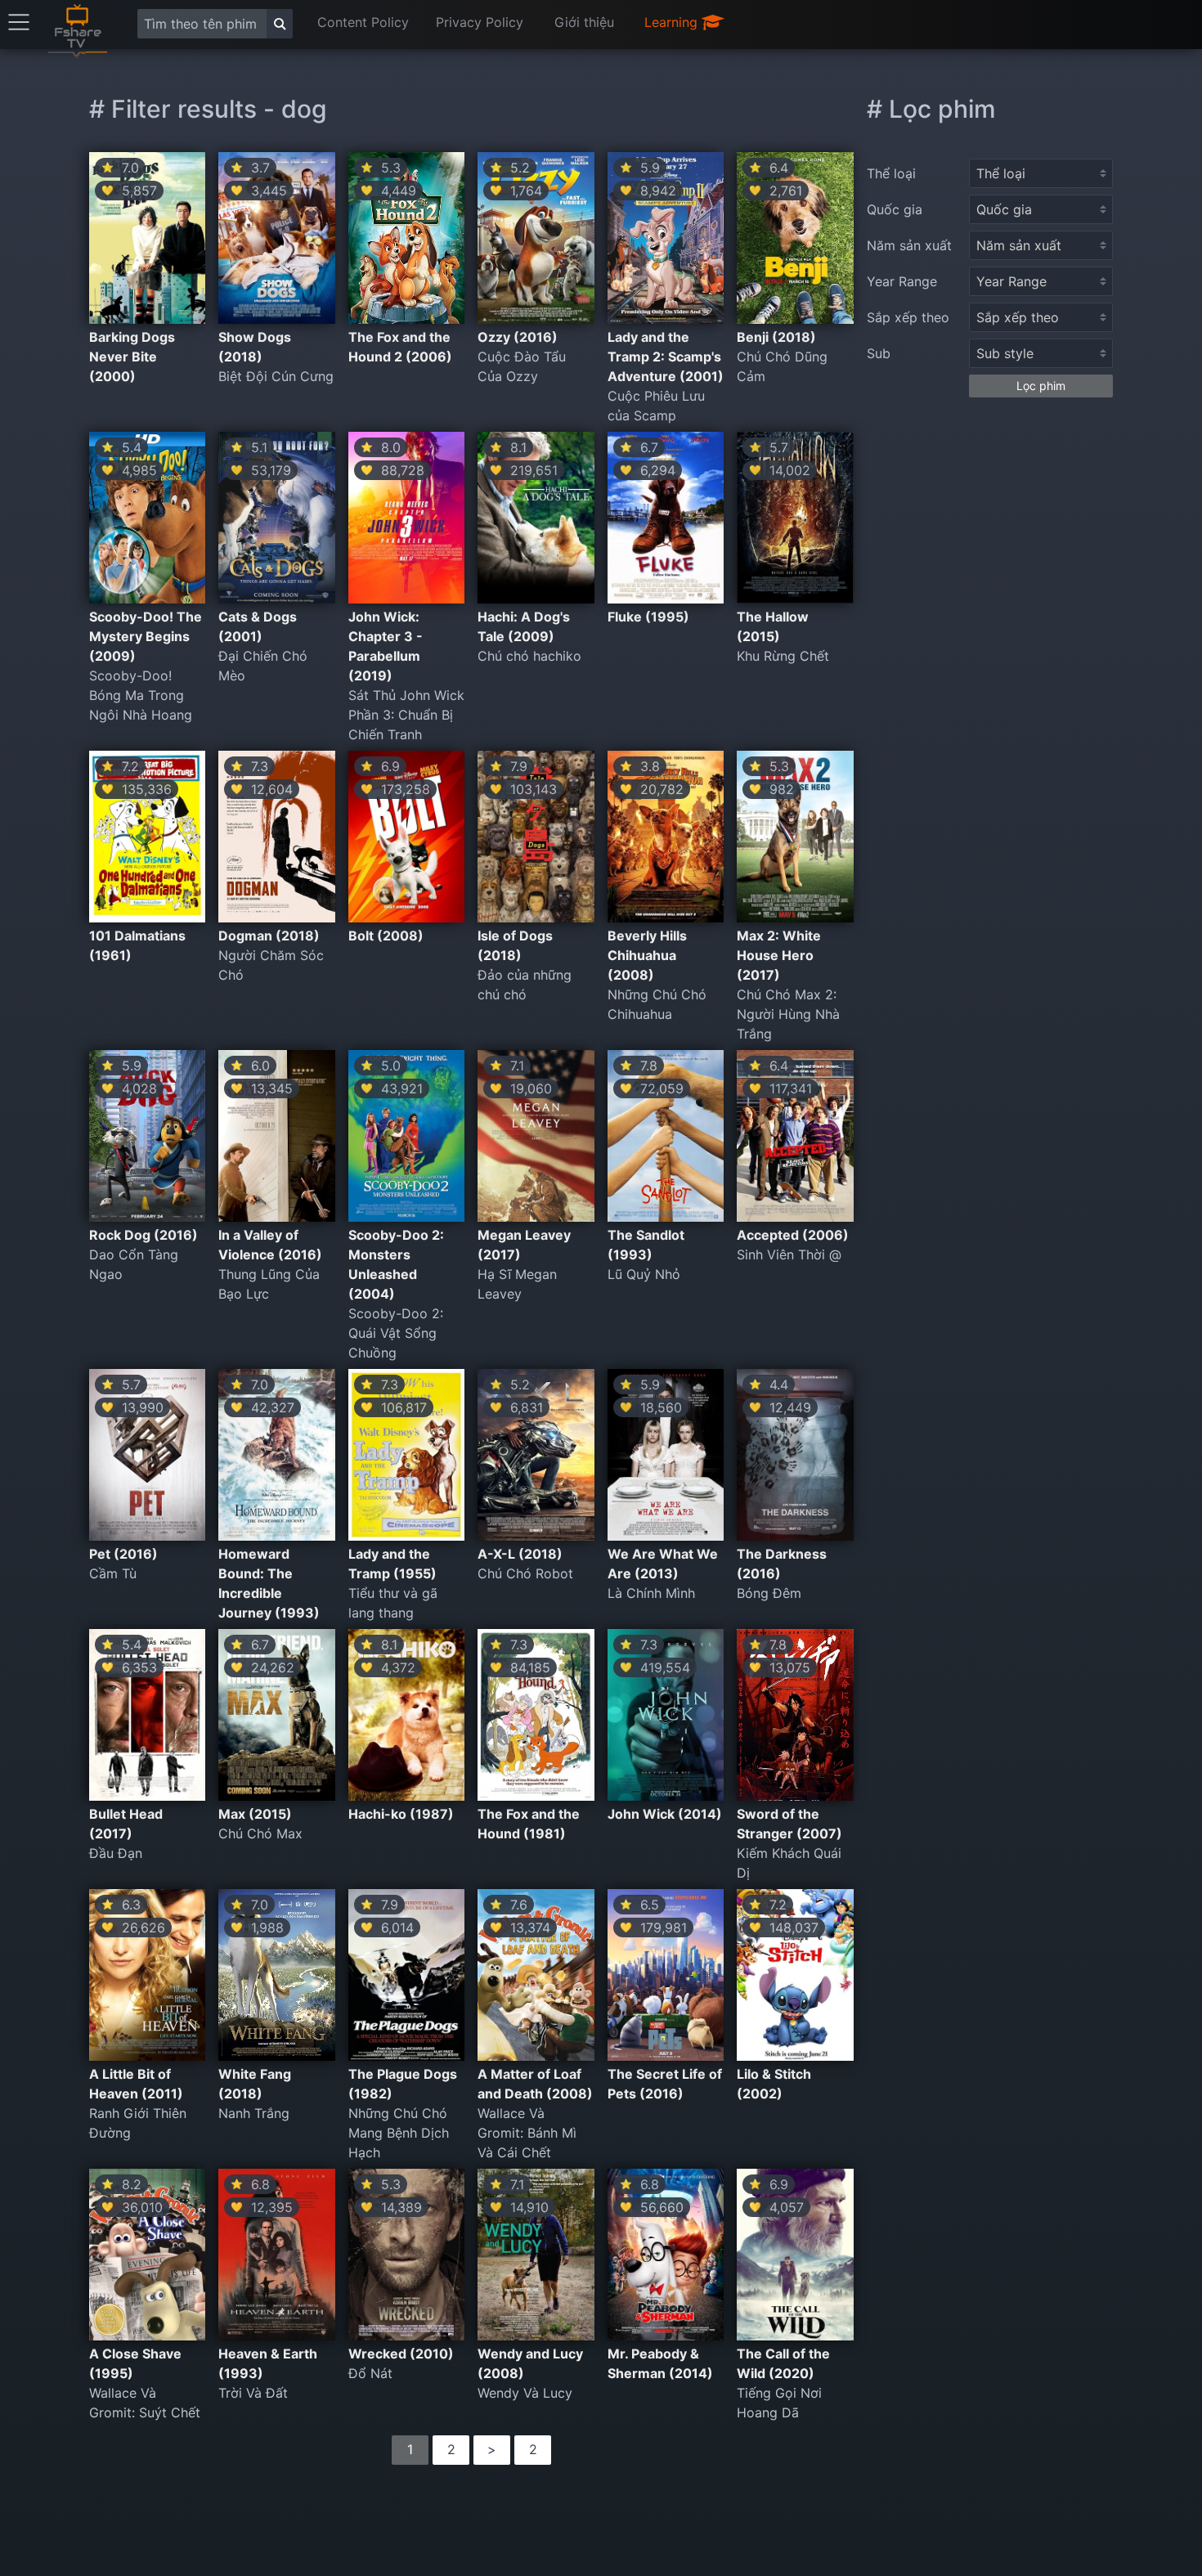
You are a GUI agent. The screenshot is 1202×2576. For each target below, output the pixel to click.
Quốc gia (895, 209)
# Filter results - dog (208, 109)
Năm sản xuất (909, 245)
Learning (673, 22)
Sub (879, 353)
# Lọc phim (931, 109)
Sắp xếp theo (908, 317)
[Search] (280, 24)
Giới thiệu (584, 22)
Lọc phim (1041, 386)
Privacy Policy (480, 22)
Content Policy (363, 22)
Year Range (902, 281)
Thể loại (891, 173)
